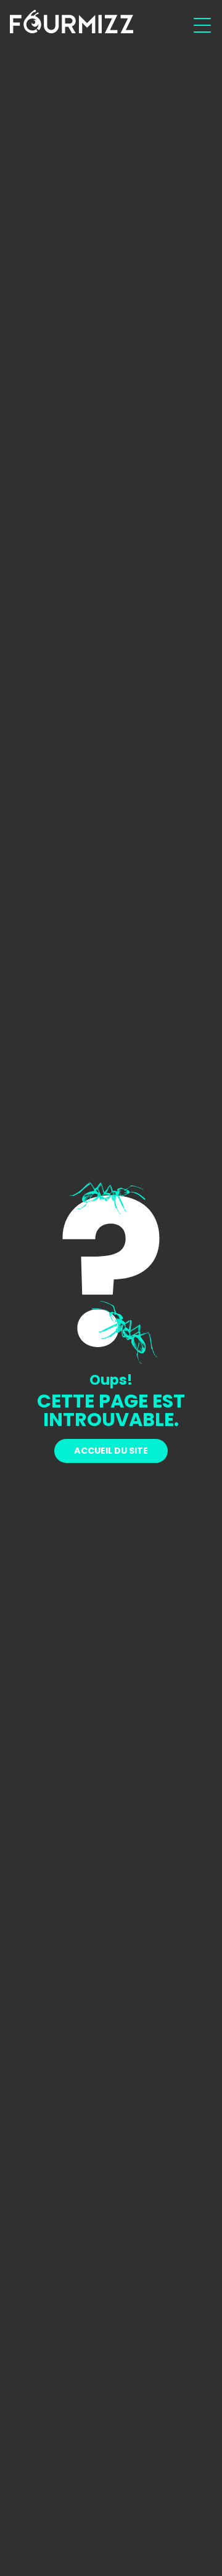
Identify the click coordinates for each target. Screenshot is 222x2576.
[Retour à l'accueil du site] (72, 22)
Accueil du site (111, 1451)
